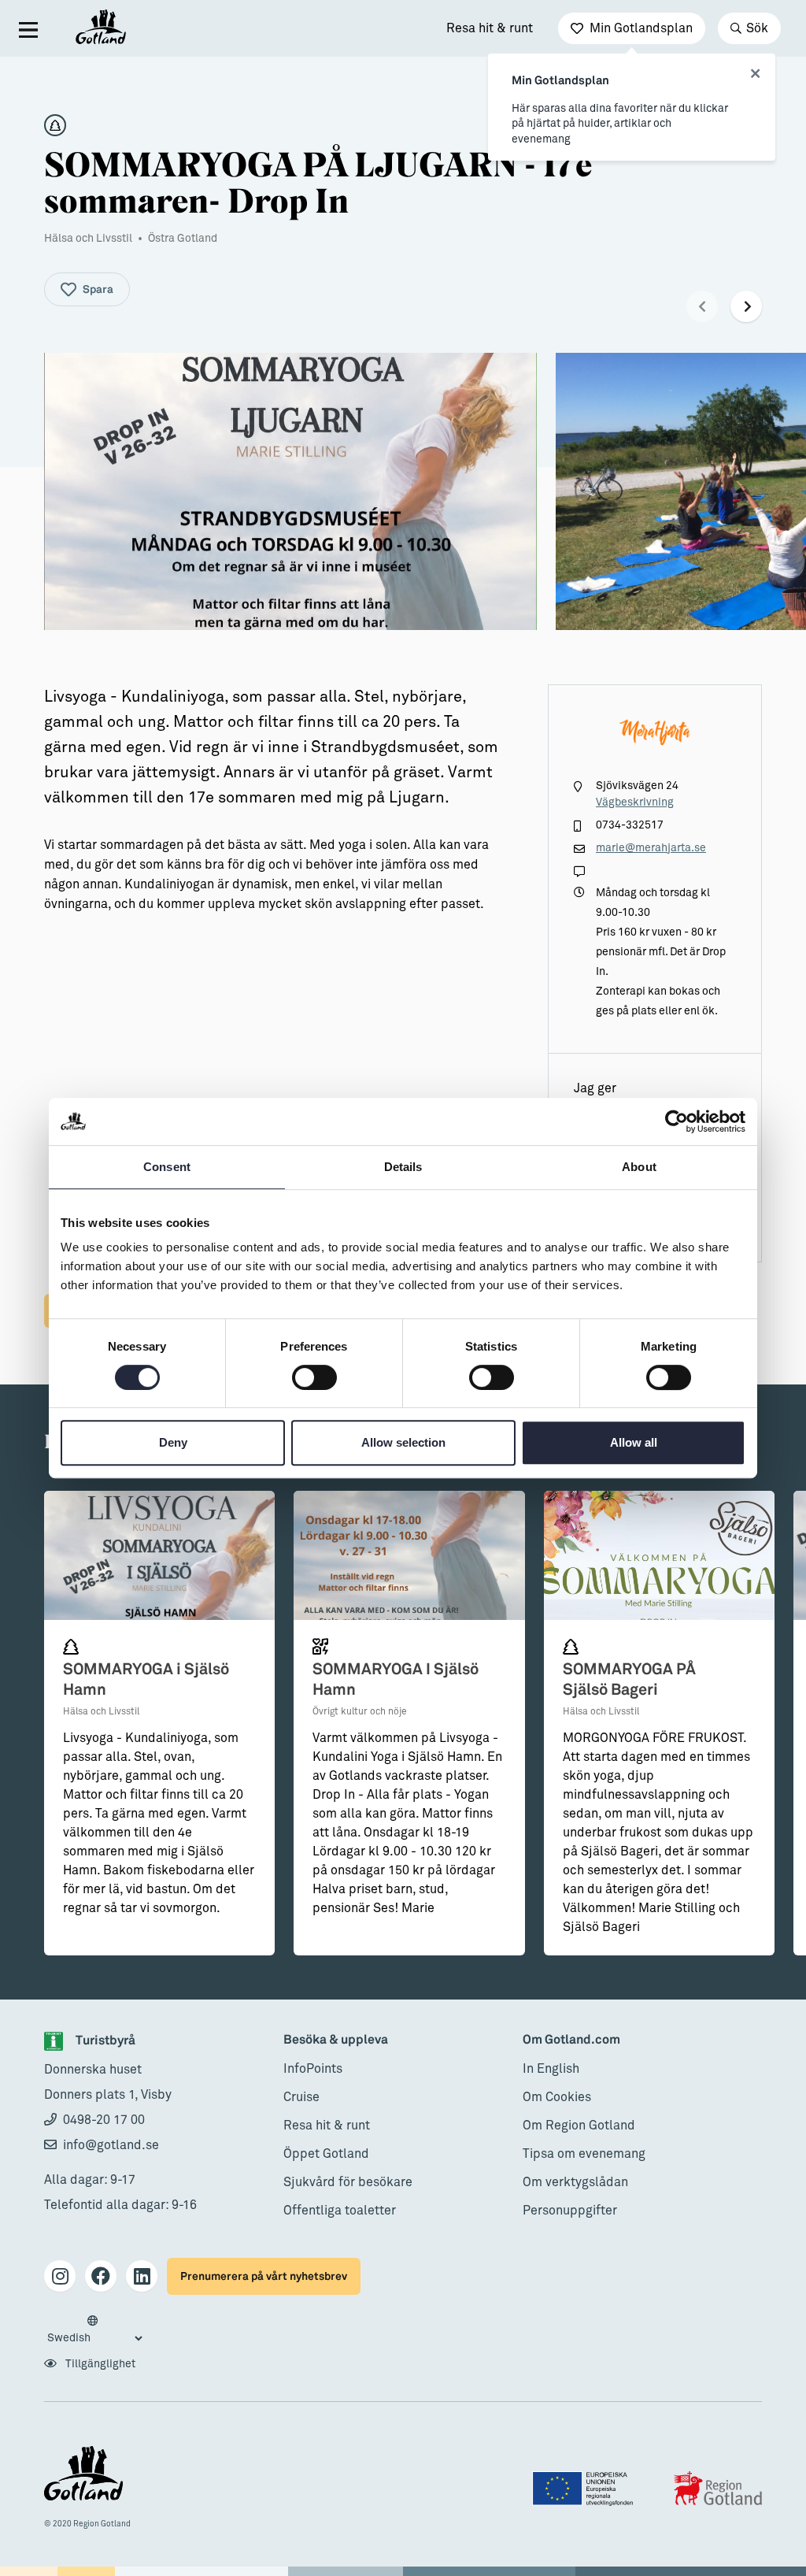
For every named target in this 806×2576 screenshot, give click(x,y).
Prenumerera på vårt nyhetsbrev (264, 2276)
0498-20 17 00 (104, 2120)
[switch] (314, 1377)
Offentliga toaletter (340, 2211)
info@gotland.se (111, 2145)
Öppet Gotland (326, 2154)
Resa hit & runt (490, 28)
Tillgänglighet (99, 2364)
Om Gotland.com (571, 2040)
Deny (173, 1442)
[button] (702, 306)
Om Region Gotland (579, 2126)
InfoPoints (313, 2069)
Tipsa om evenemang (584, 2154)
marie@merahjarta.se (651, 848)
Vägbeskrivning (635, 802)
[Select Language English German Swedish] (94, 2330)
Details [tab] (403, 1167)
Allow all (634, 1442)
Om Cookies (557, 2097)
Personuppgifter (570, 2211)
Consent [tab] (167, 1167)
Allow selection (403, 1442)
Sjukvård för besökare (348, 2182)
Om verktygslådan (575, 2182)
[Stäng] (755, 74)
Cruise (301, 2097)
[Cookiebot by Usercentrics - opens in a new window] (677, 1121)
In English (551, 2069)
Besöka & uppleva (336, 2040)
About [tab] (639, 1167)
